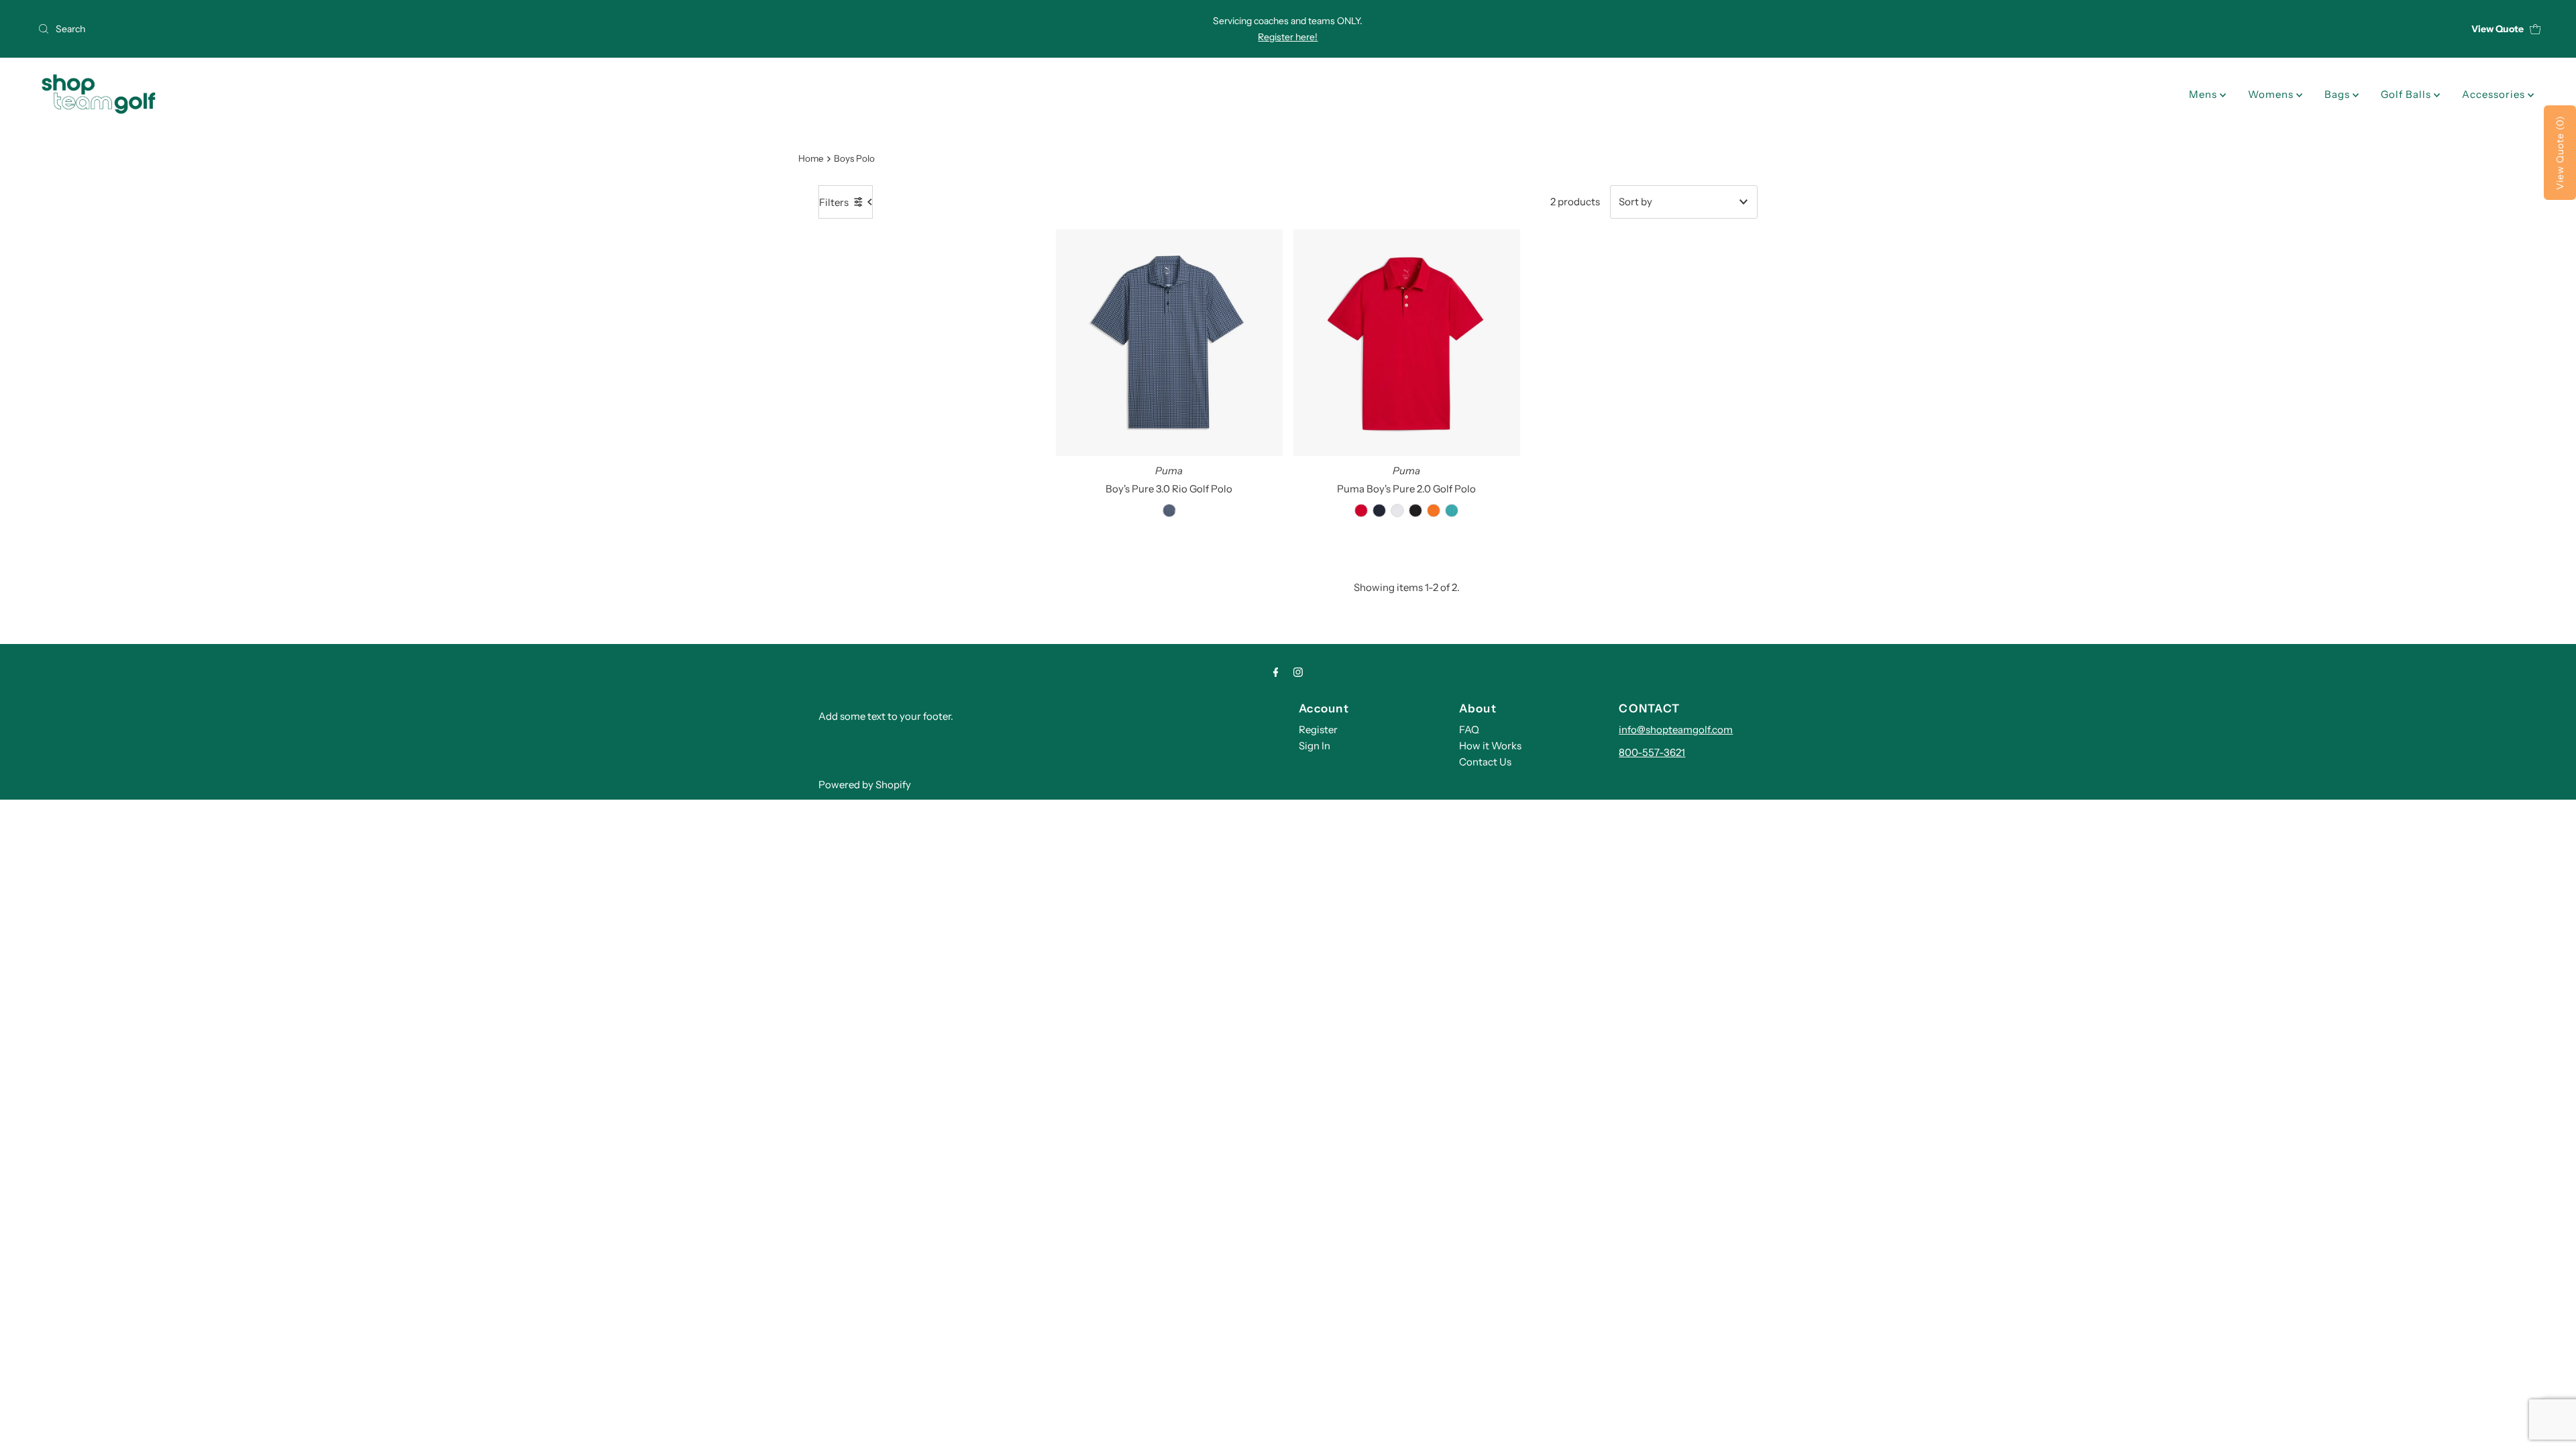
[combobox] (447, 29)
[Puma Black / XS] (1415, 511)
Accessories (2495, 94)
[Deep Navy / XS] (1169, 511)
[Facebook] (1276, 672)
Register (1318, 730)
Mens (2204, 94)
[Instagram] (1298, 672)
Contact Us (1485, 762)
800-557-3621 (1652, 752)
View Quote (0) (2560, 153)
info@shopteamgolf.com (1676, 730)
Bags (2339, 94)
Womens (2272, 94)
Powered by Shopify (865, 785)
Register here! (1288, 37)
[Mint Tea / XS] (1452, 511)
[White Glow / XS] (1397, 511)
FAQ (1469, 730)
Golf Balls (2407, 94)
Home (811, 158)
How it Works (1490, 746)
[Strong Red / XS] (1361, 511)
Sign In (1314, 746)
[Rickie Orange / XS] (1434, 511)
